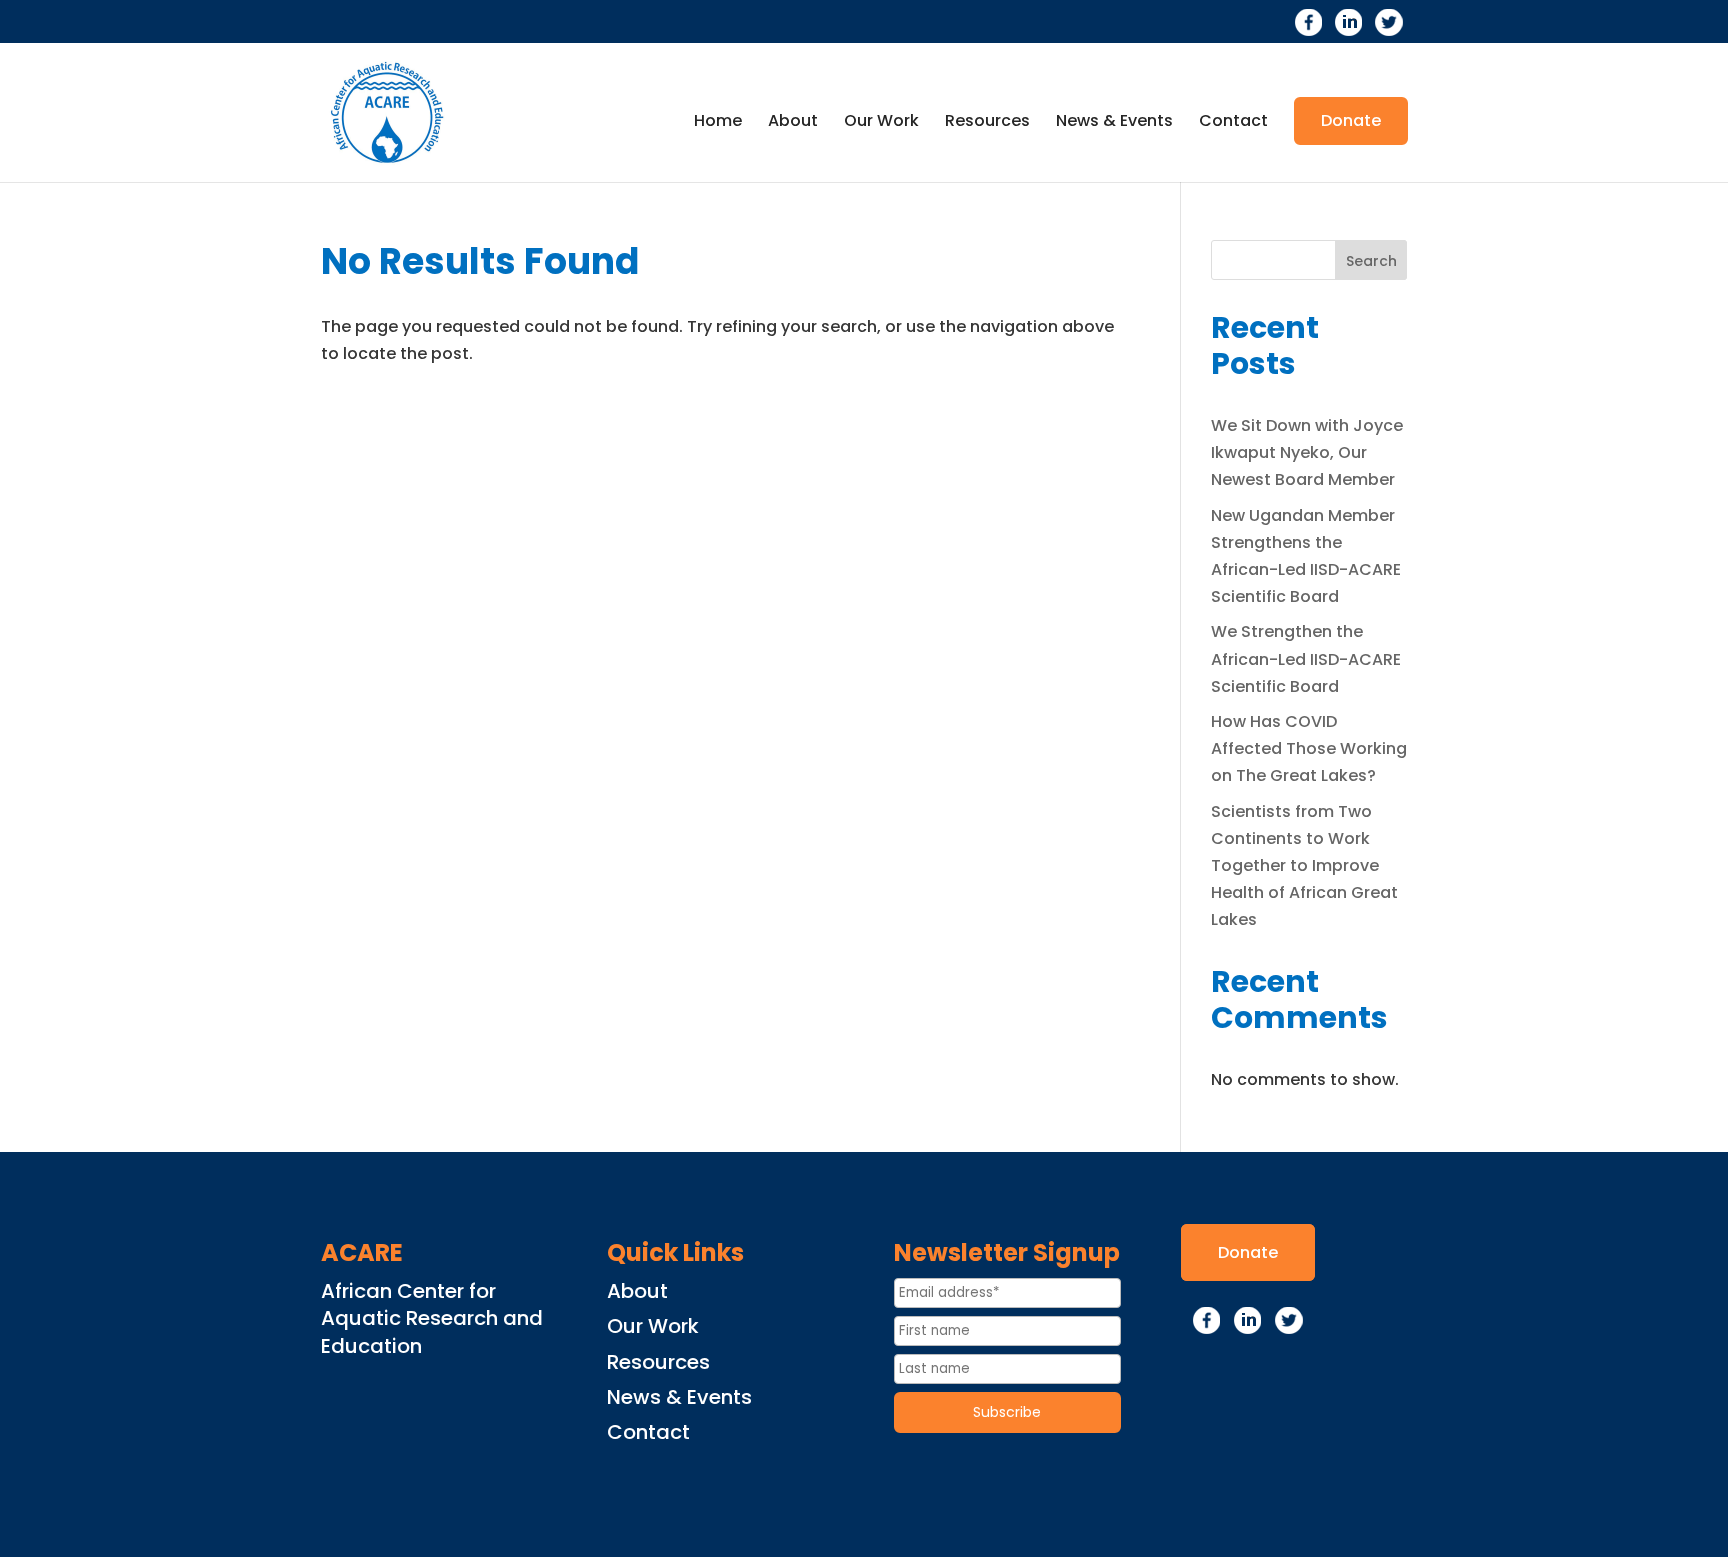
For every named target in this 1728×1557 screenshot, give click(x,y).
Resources (987, 123)
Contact (1233, 123)
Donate (1351, 120)
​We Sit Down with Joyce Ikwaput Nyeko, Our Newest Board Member (1307, 452)
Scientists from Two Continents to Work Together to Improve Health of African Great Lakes (1304, 866)
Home (718, 123)
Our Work (881, 123)
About (793, 123)
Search (1371, 261)
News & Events (1114, 123)
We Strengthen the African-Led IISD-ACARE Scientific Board (1306, 658)
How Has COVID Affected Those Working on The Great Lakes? (1309, 748)
